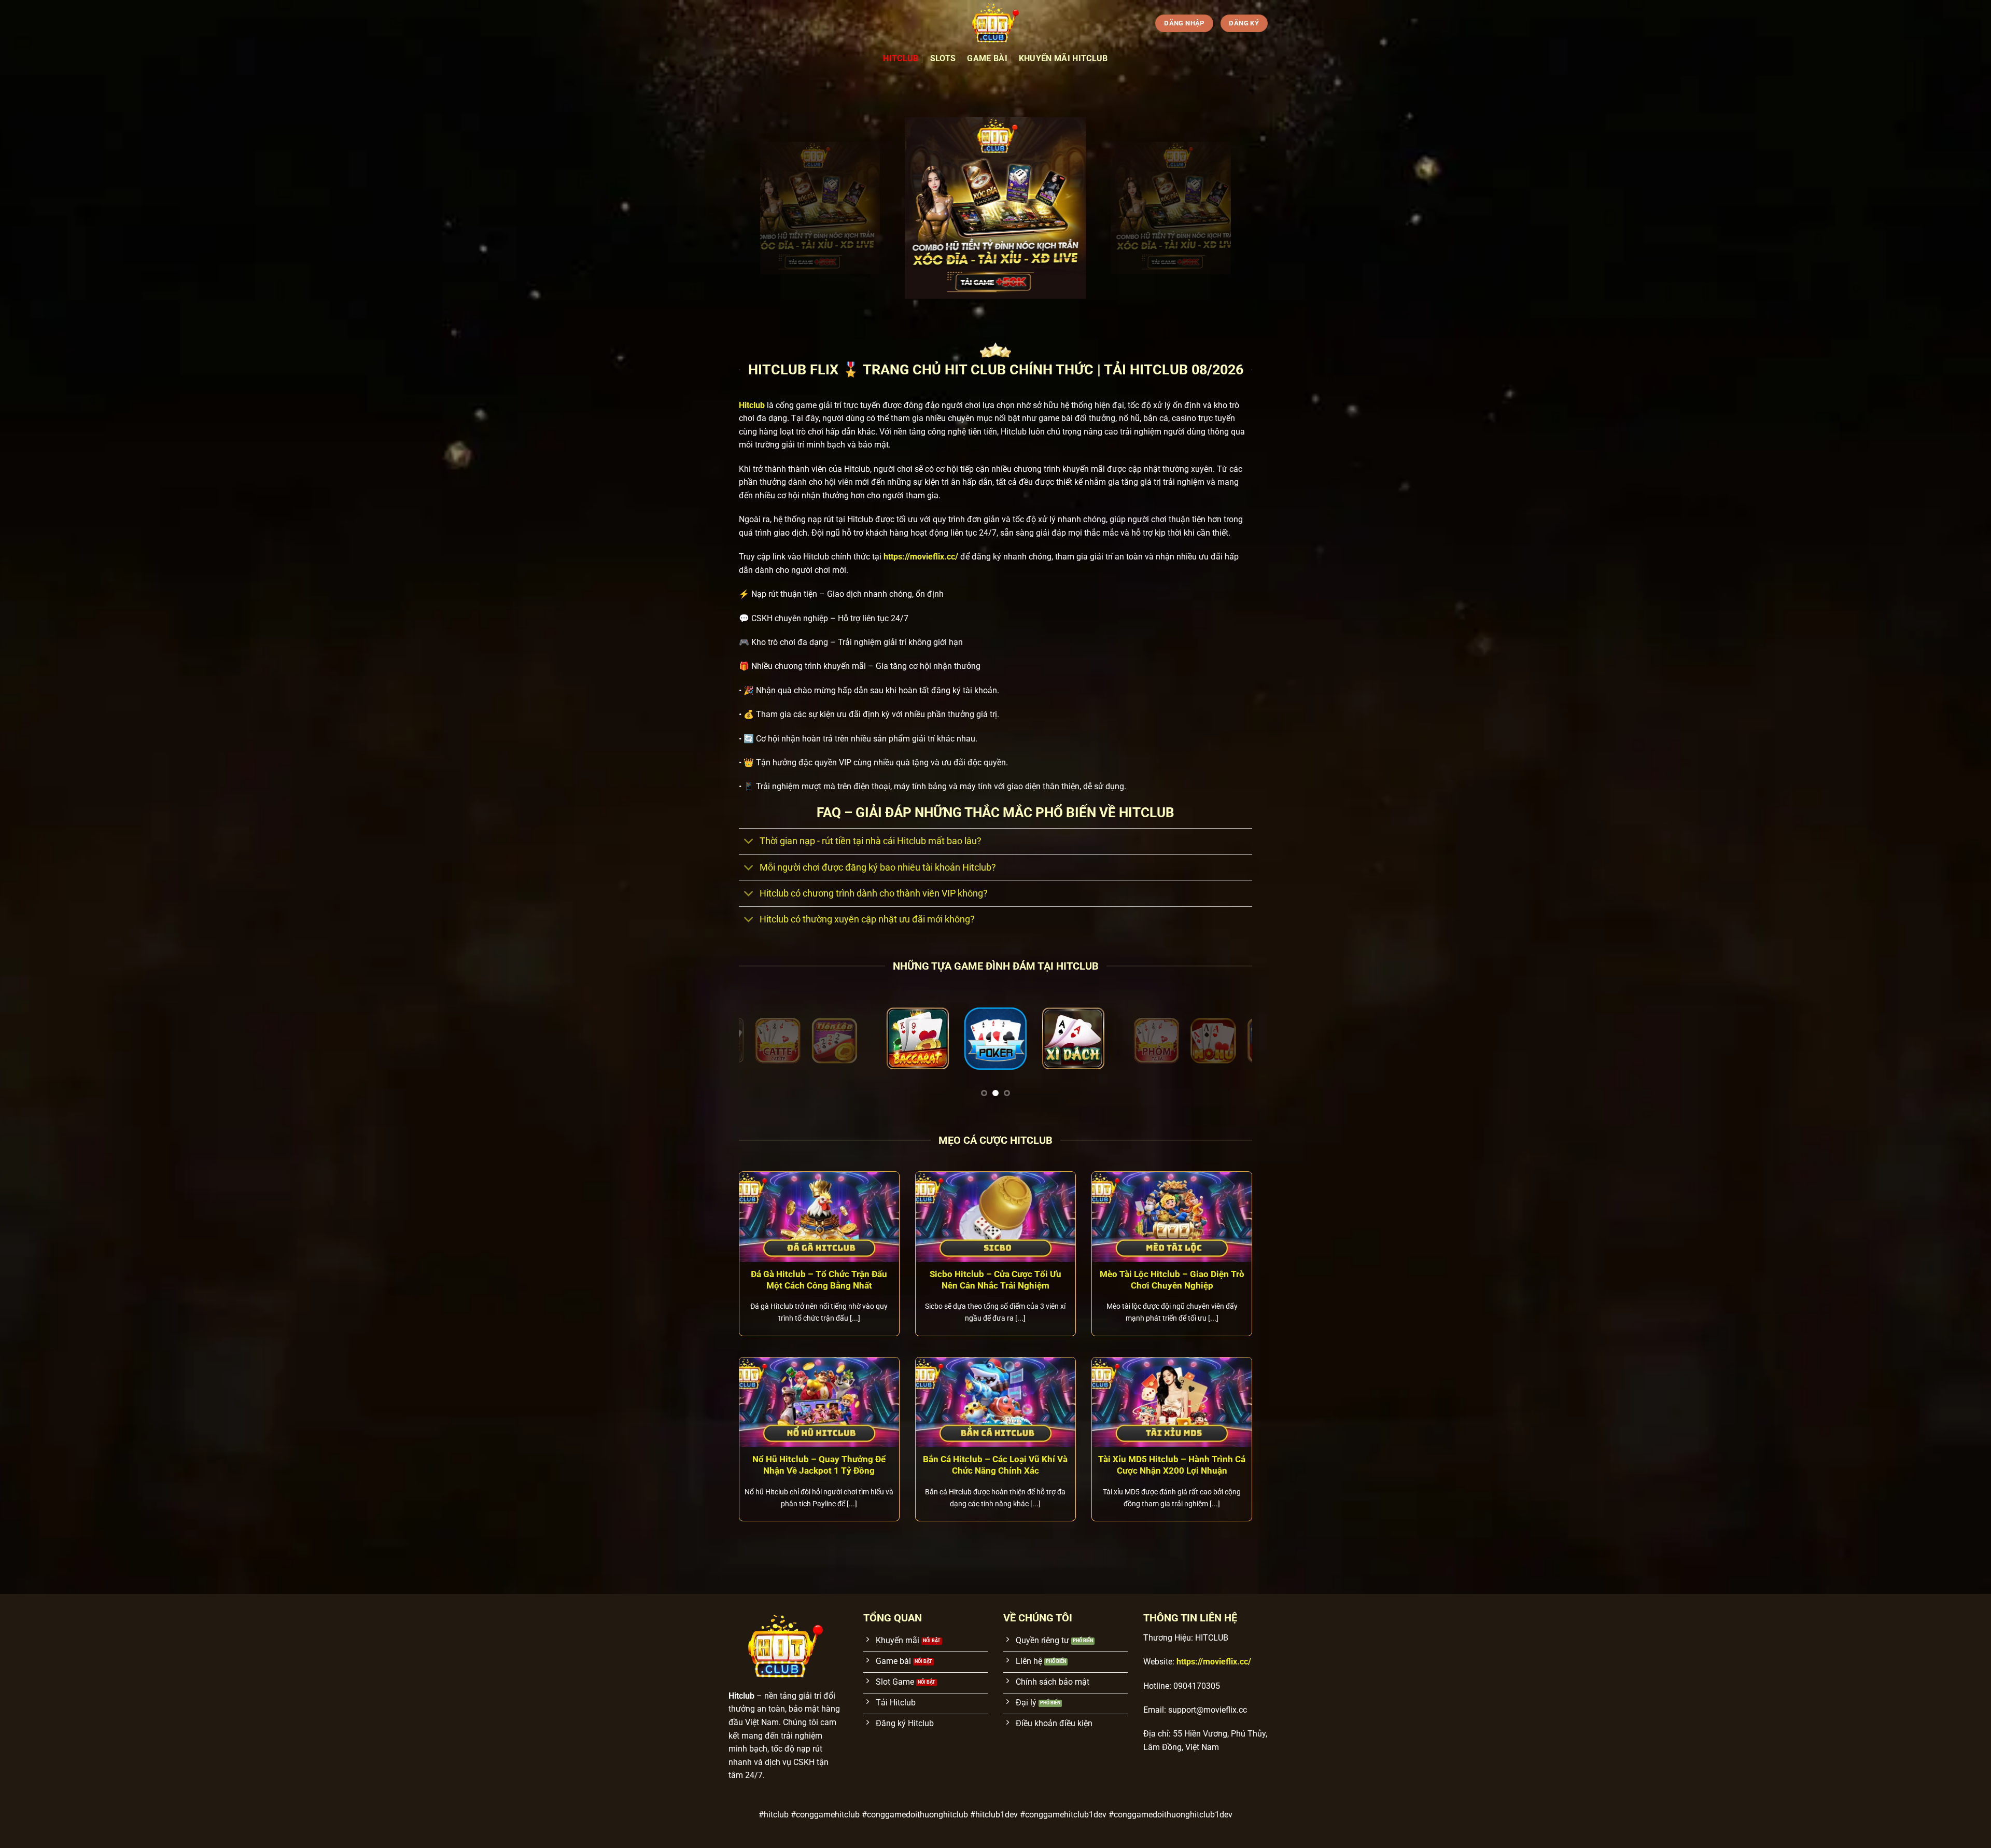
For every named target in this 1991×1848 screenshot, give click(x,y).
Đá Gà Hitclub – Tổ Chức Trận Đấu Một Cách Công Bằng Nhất (819, 1280)
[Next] (1229, 1046)
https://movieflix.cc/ (921, 557)
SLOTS (943, 58)
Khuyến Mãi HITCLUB (1063, 58)
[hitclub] (995, 23)
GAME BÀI (987, 58)
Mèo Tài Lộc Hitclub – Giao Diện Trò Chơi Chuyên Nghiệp (1172, 1280)
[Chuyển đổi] (749, 842)
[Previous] (762, 1046)
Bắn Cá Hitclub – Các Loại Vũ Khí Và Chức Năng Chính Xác (995, 1465)
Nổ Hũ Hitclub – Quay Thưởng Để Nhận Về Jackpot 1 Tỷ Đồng (819, 1465)
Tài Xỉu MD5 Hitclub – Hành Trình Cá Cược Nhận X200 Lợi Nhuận (1172, 1465)
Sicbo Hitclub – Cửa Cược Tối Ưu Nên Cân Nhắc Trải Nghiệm (995, 1280)
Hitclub (901, 58)
